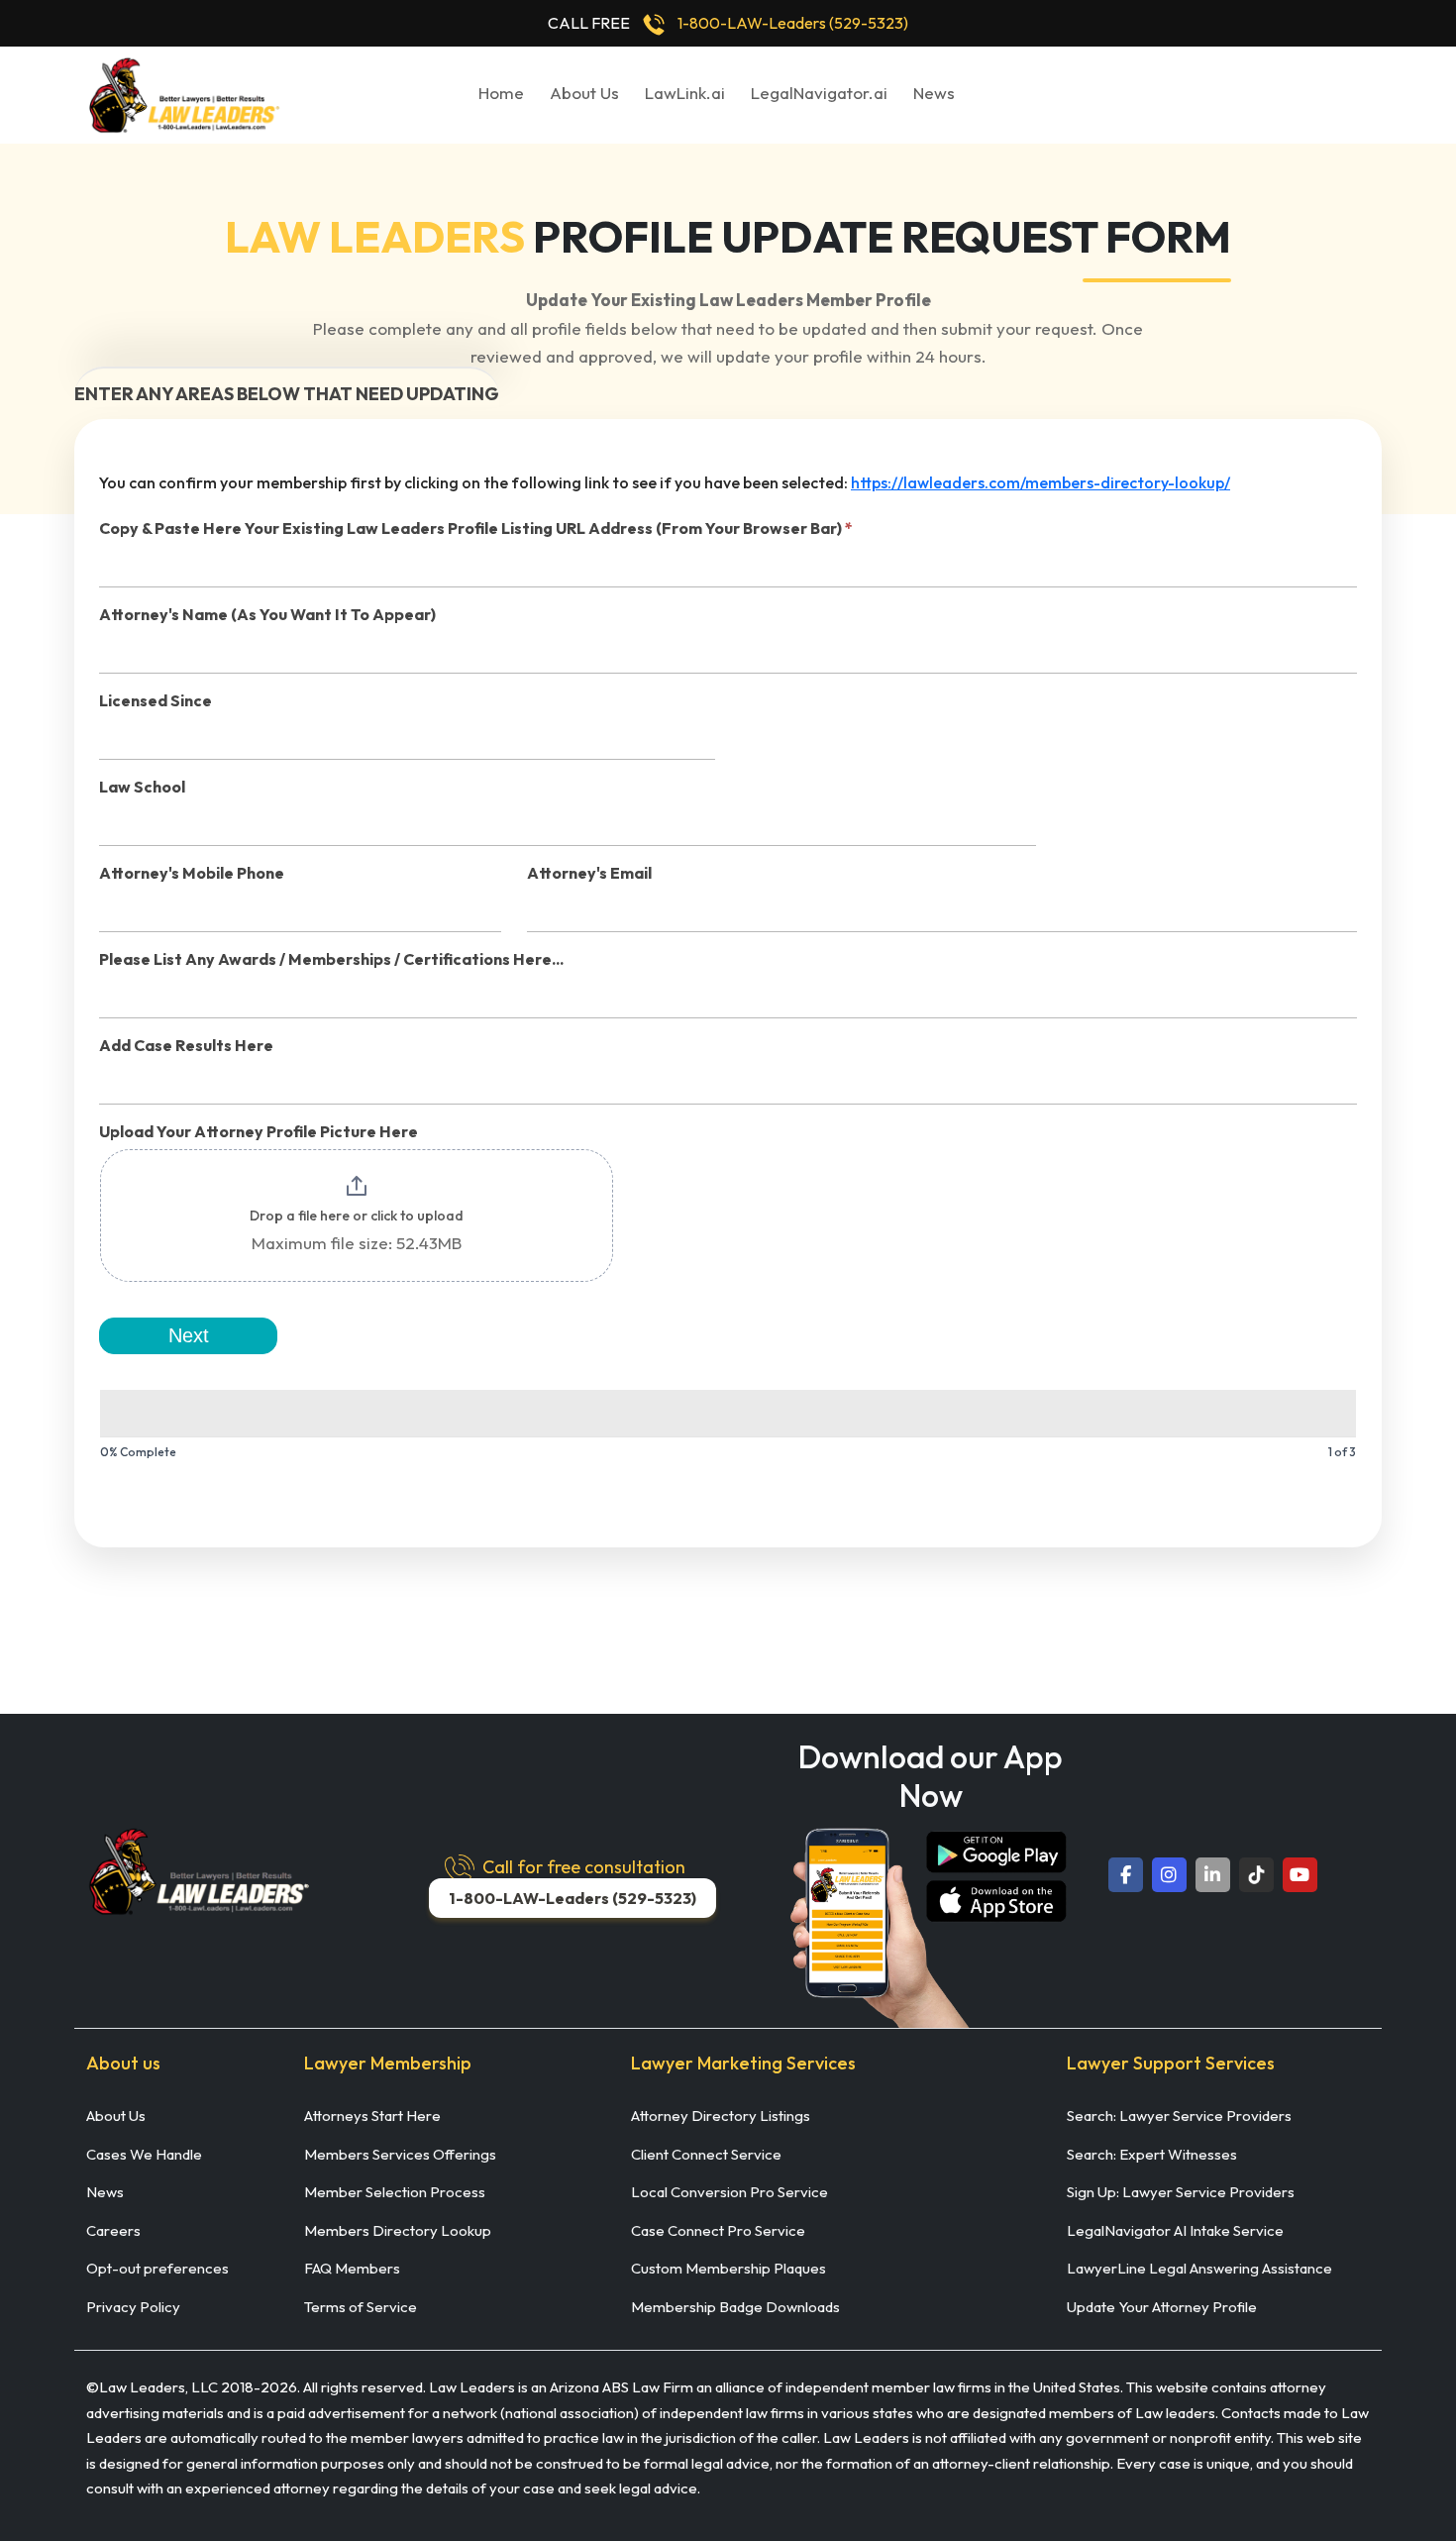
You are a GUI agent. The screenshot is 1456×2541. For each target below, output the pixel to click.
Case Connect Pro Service (718, 2230)
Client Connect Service (706, 2154)
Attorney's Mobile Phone (192, 873)
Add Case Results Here (186, 1045)
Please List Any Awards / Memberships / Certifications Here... (331, 959)
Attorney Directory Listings (721, 2116)
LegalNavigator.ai (819, 93)
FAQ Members (352, 2268)
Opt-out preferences (157, 2268)
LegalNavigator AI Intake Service (1175, 2230)
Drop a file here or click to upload (357, 1216)
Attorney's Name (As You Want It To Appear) (267, 614)
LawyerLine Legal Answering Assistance (1199, 2268)
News (934, 93)
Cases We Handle (144, 2154)
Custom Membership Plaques (728, 2268)
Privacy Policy (133, 2307)
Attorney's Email (589, 873)
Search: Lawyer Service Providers (1179, 2116)
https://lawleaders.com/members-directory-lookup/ (1040, 482)
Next (189, 1335)
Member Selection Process (395, 2192)
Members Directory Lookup (398, 2230)
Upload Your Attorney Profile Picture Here (259, 1131)
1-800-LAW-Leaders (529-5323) (793, 23)
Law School (142, 787)
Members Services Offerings (400, 2154)
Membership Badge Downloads (735, 2307)
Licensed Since (156, 700)
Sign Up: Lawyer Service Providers (1181, 2192)
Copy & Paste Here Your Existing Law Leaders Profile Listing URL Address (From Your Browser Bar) (476, 528)
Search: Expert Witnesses (1152, 2154)
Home (501, 93)
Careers (113, 2230)
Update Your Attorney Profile (1162, 2307)
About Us (584, 93)
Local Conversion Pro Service (729, 2192)
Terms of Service (361, 2307)
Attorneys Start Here (372, 2116)
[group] (728, 1429)
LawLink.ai (685, 93)
